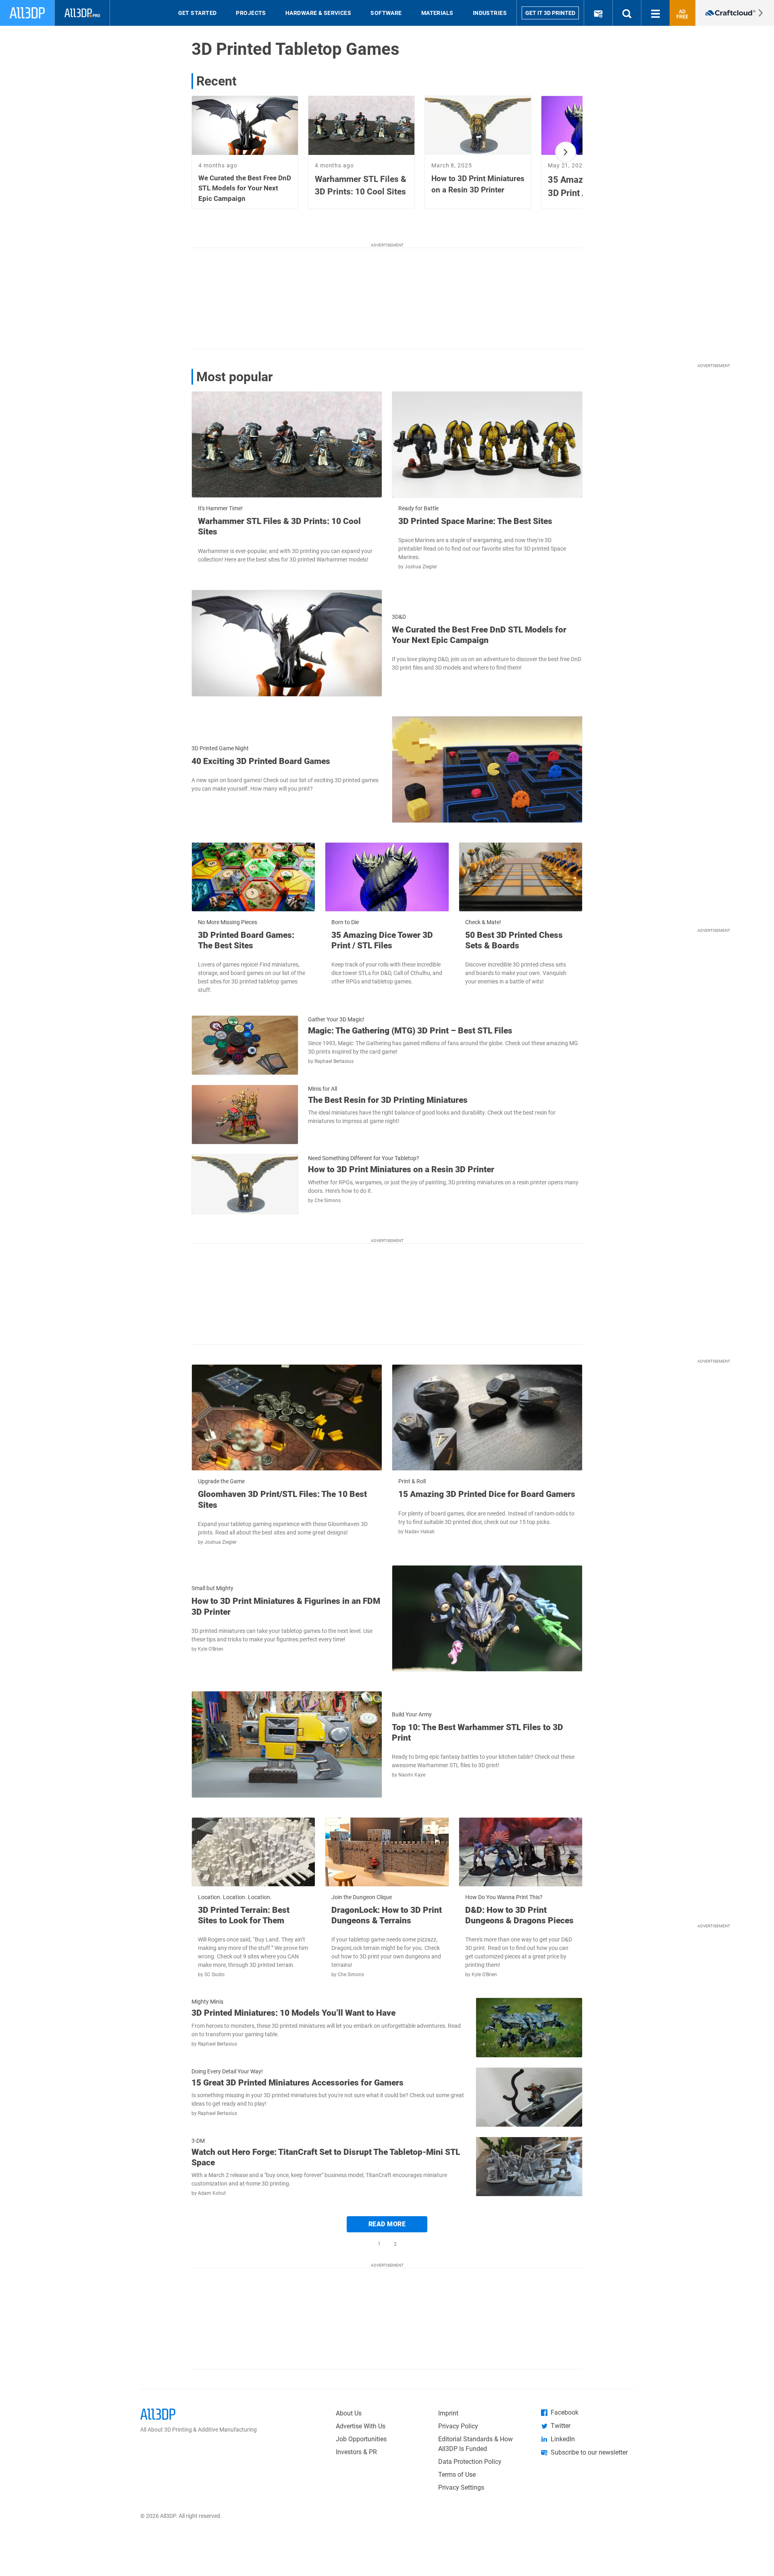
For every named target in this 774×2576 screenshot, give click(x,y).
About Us (349, 2413)
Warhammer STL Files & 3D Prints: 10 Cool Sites (279, 526)
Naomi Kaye (412, 1775)
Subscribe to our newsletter (589, 2452)
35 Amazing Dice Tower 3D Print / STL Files (382, 940)
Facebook (565, 2412)
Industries (490, 13)
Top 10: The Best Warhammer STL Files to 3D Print (478, 1733)
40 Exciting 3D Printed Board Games (261, 761)
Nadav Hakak (420, 1532)
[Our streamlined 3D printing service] (735, 13)
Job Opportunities (361, 2439)
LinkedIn (563, 2439)
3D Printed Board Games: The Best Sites (246, 940)
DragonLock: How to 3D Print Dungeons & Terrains (387, 1915)
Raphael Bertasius (334, 1061)
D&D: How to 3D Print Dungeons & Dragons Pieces (519, 1915)
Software (386, 13)
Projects (251, 13)
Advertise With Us (361, 2426)
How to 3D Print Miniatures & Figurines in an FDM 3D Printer (286, 1606)
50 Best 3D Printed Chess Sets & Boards (514, 940)
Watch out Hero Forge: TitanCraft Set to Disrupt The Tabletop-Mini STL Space (326, 2157)
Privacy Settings (461, 2487)
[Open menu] (655, 13)
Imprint (448, 2413)
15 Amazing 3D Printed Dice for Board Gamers (487, 1494)
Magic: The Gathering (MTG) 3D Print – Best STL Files (410, 1031)
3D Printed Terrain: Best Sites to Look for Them (244, 1915)
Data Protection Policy (470, 2462)
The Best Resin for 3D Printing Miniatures (388, 1100)
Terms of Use (457, 2475)
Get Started (198, 13)
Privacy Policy (458, 2426)
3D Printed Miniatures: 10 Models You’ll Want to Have (293, 2013)
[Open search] (627, 13)
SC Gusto (214, 1975)
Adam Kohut (212, 2193)
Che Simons (328, 1200)
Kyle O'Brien (211, 1649)
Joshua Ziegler (421, 567)
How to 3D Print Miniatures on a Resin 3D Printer (401, 1169)
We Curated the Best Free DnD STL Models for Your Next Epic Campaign (479, 635)
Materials (437, 13)
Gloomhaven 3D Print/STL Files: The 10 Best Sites (282, 1499)
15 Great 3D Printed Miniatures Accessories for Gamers (298, 2083)
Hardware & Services (318, 13)
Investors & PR (356, 2452)
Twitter (561, 2426)
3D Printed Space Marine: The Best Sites (475, 521)
